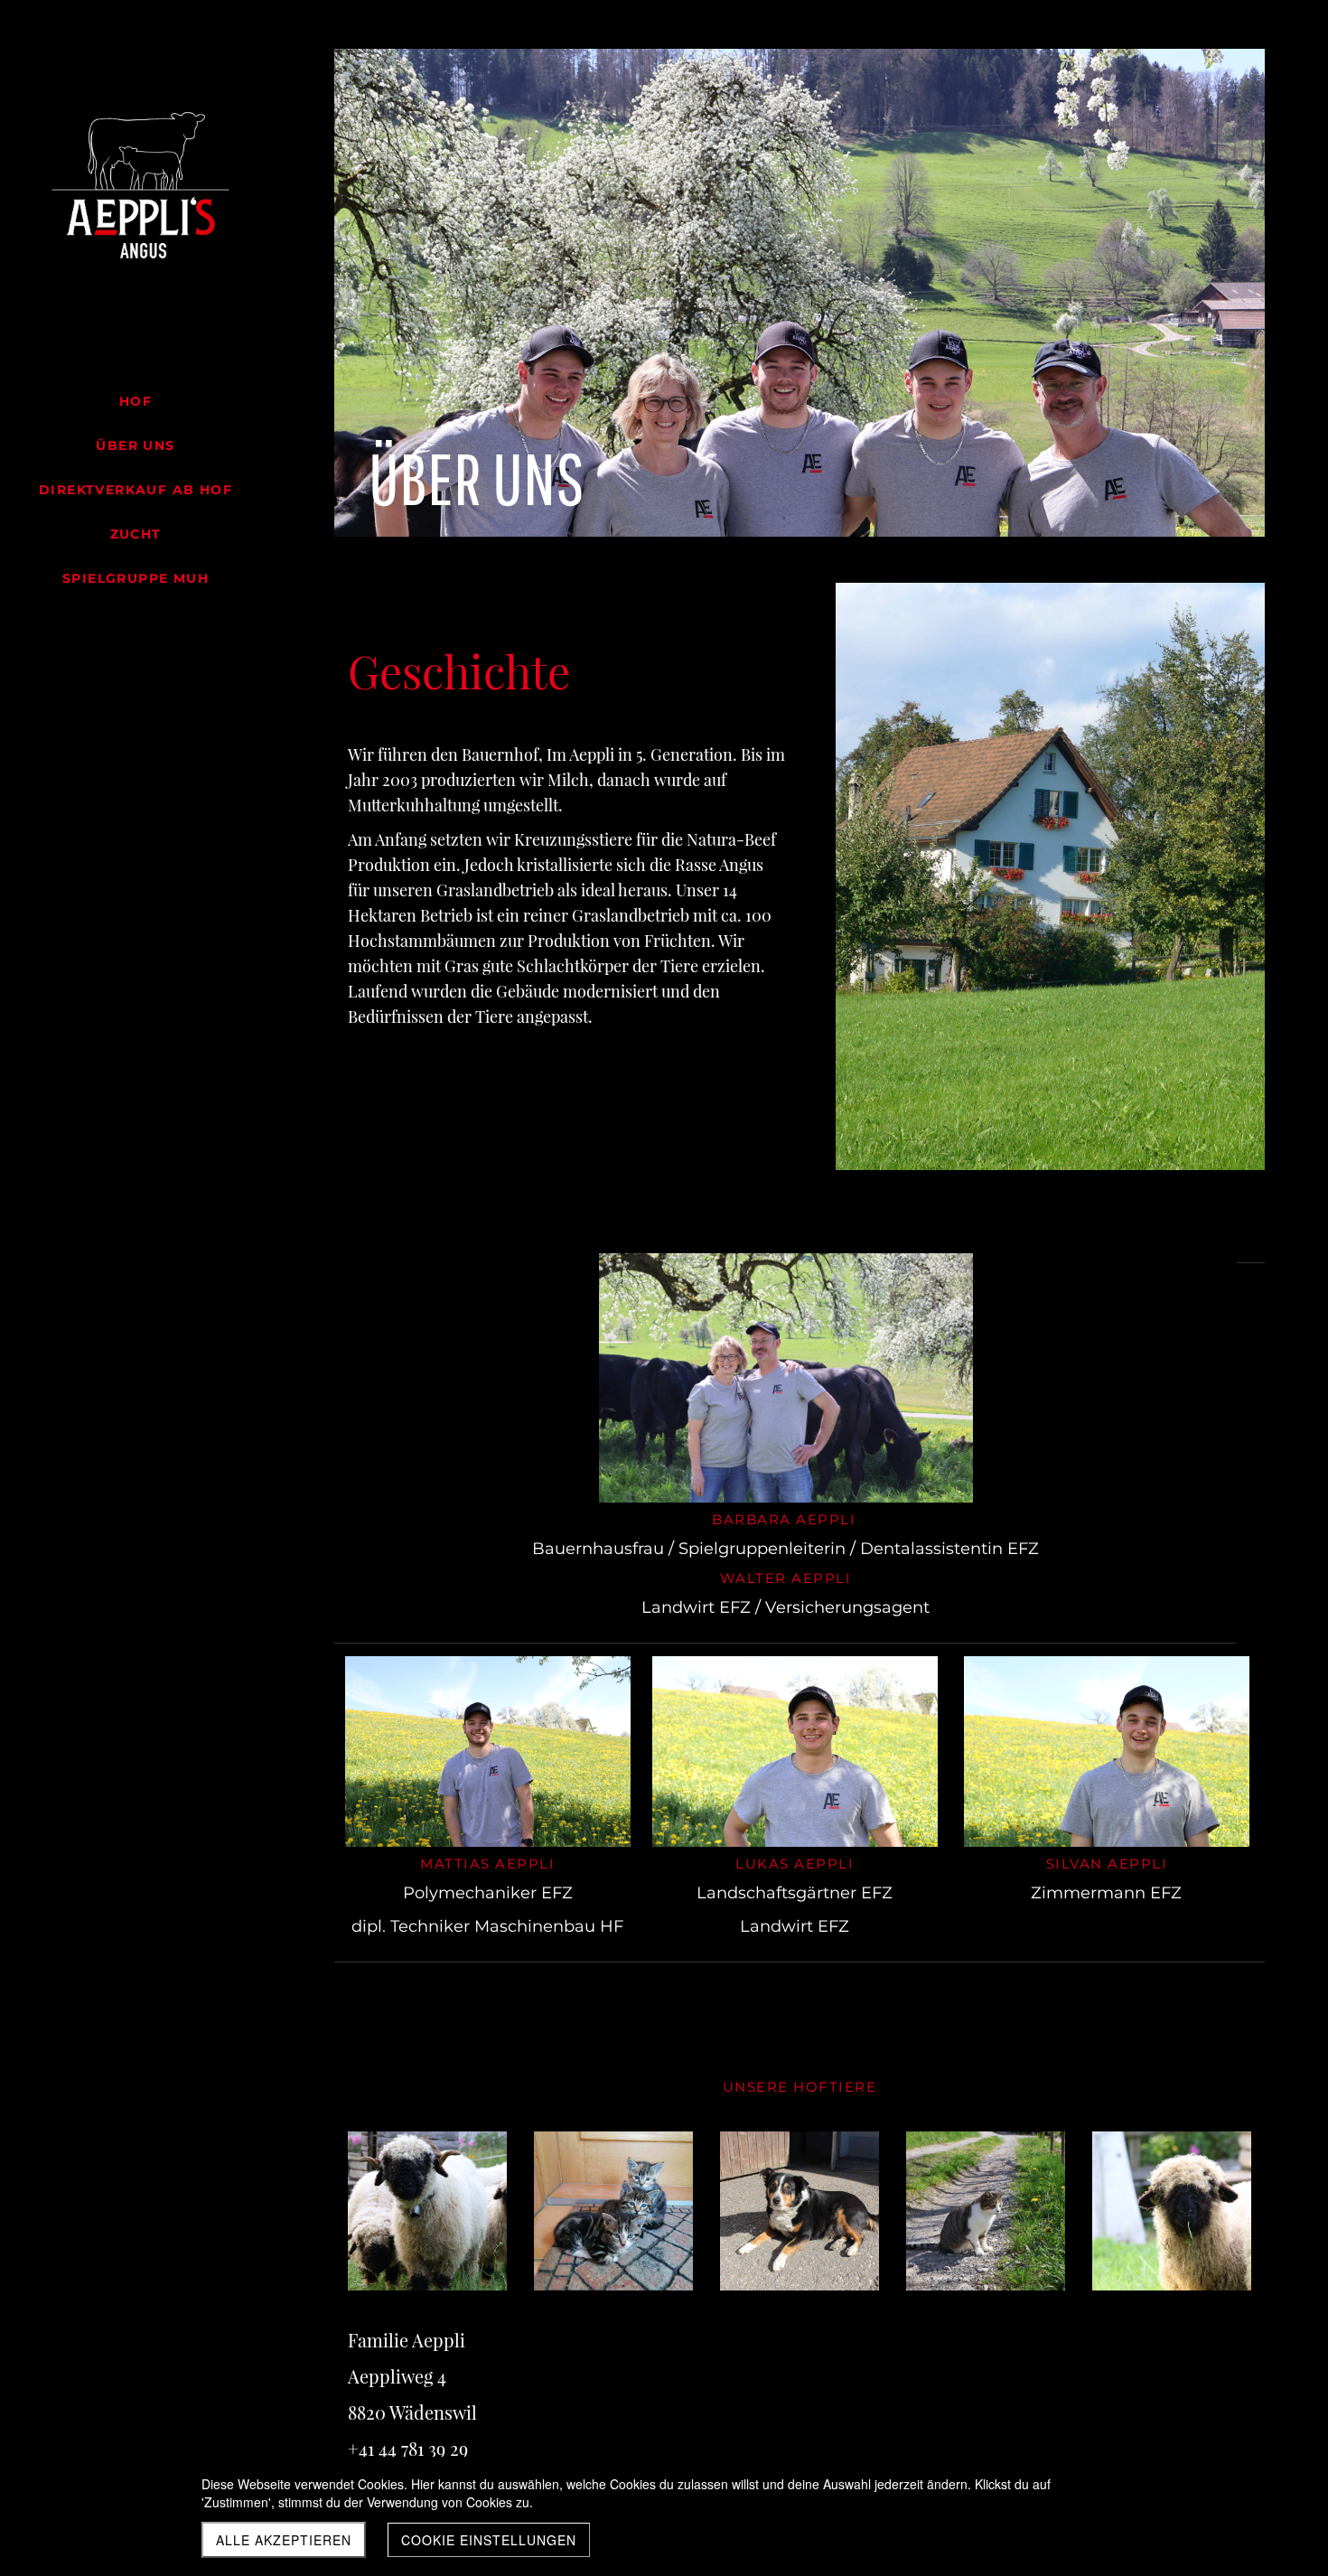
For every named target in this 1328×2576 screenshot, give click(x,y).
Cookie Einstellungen (489, 2540)
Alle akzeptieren (284, 2540)
